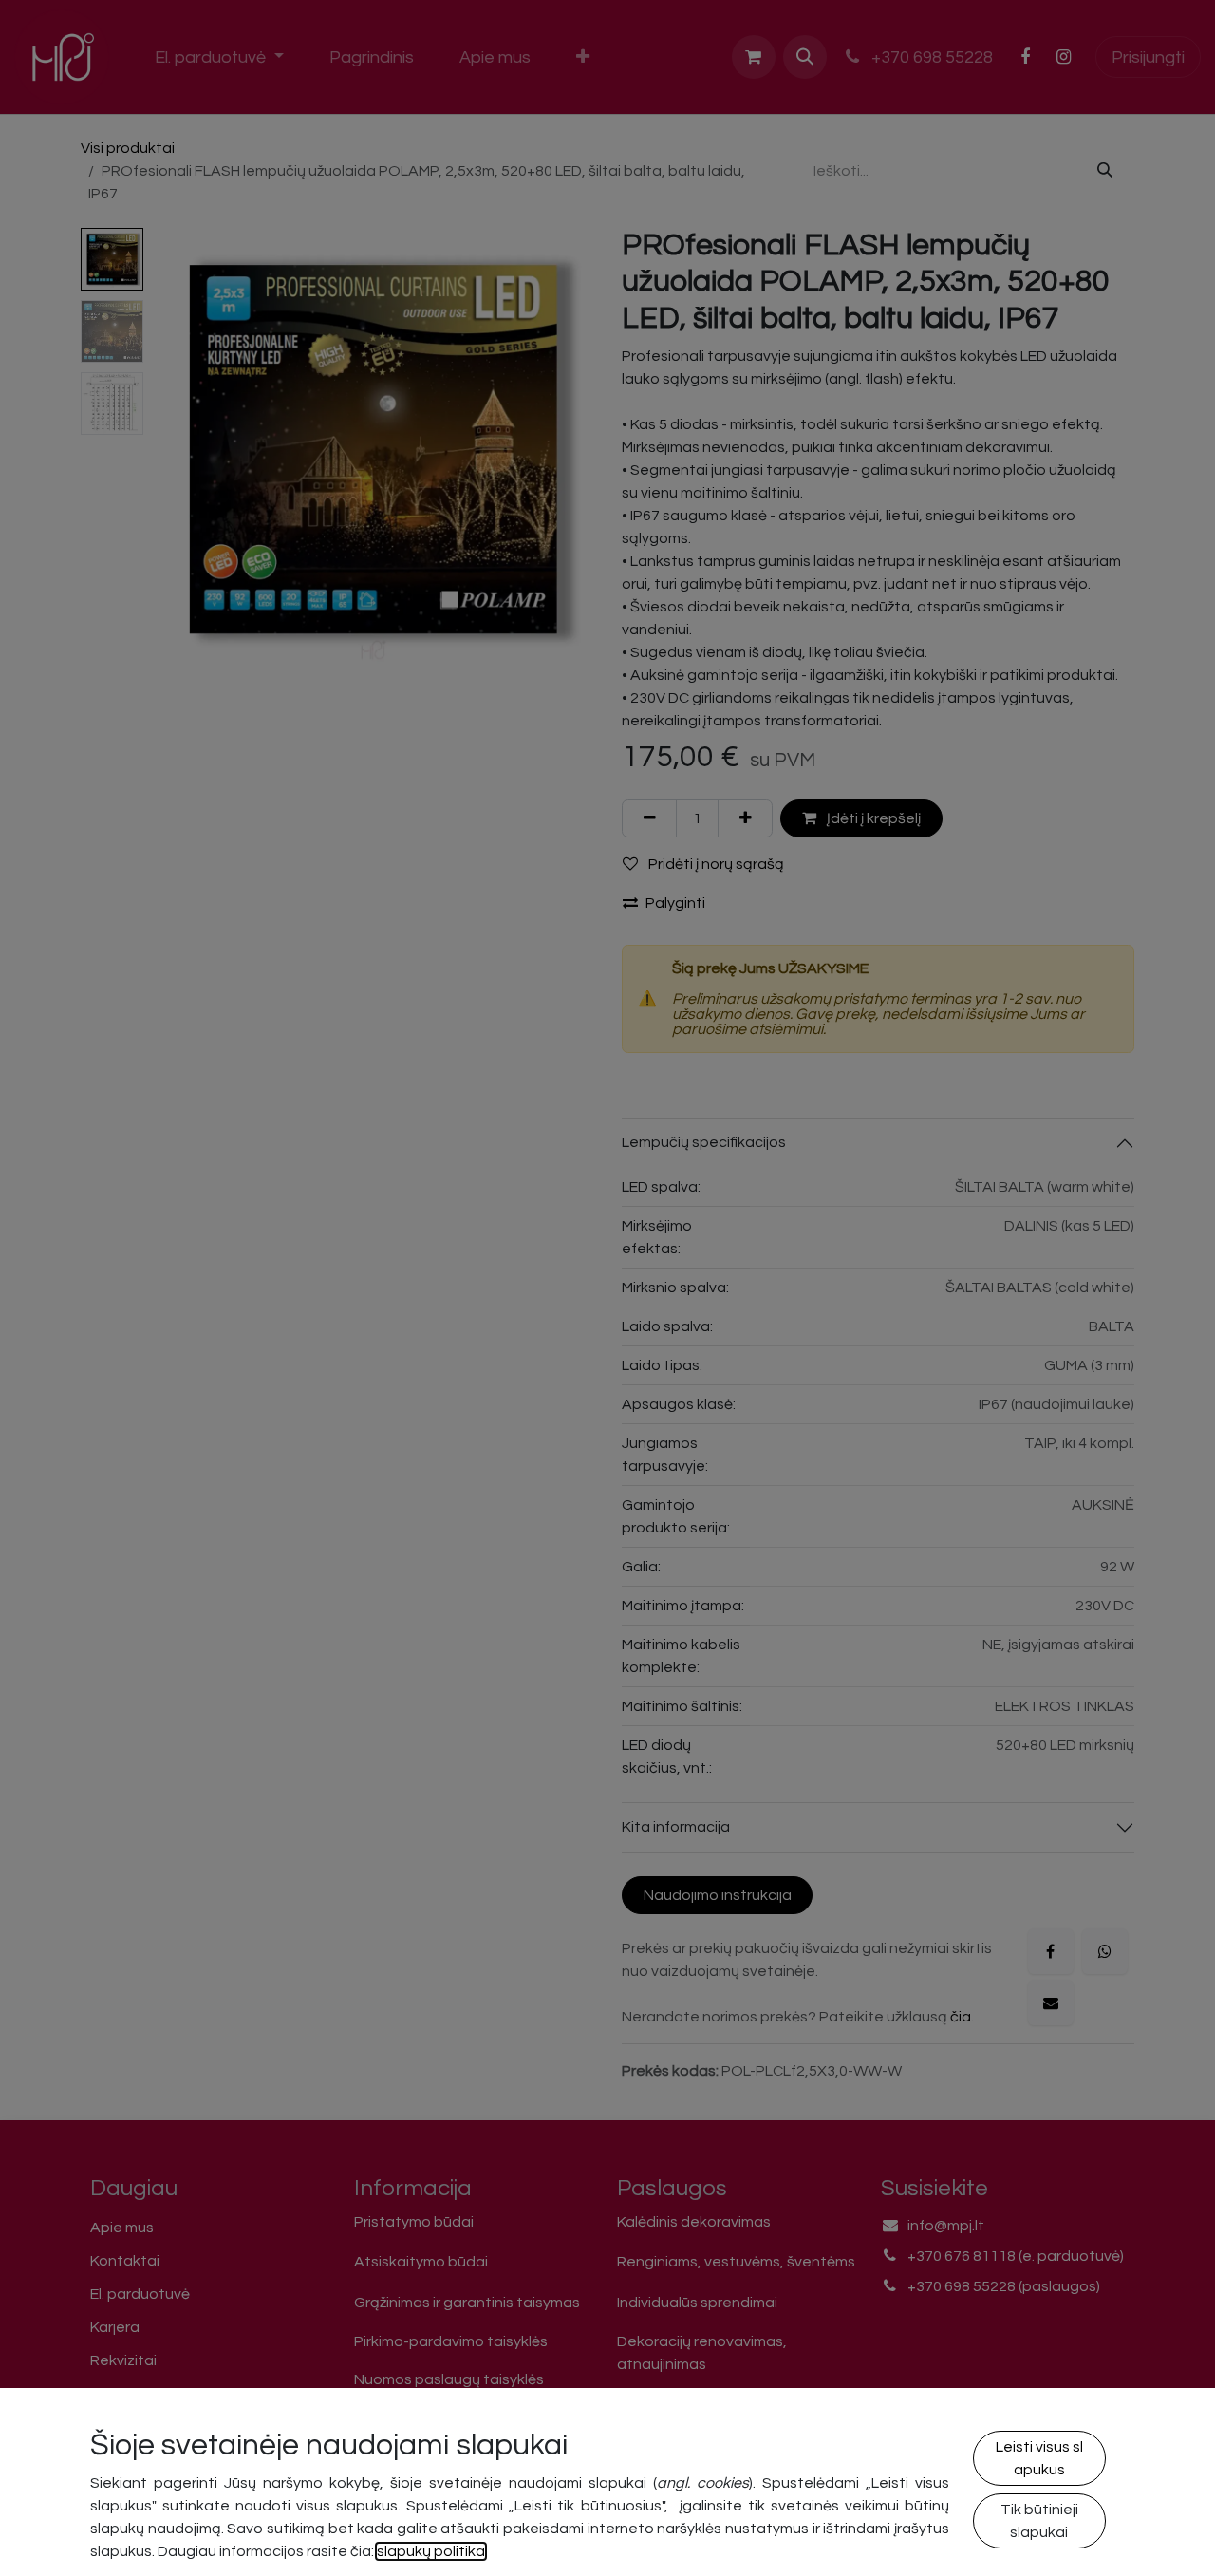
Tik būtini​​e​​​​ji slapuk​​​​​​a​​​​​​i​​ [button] (1039, 2521)
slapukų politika (431, 2551)
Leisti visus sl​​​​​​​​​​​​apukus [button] (1039, 2458)
